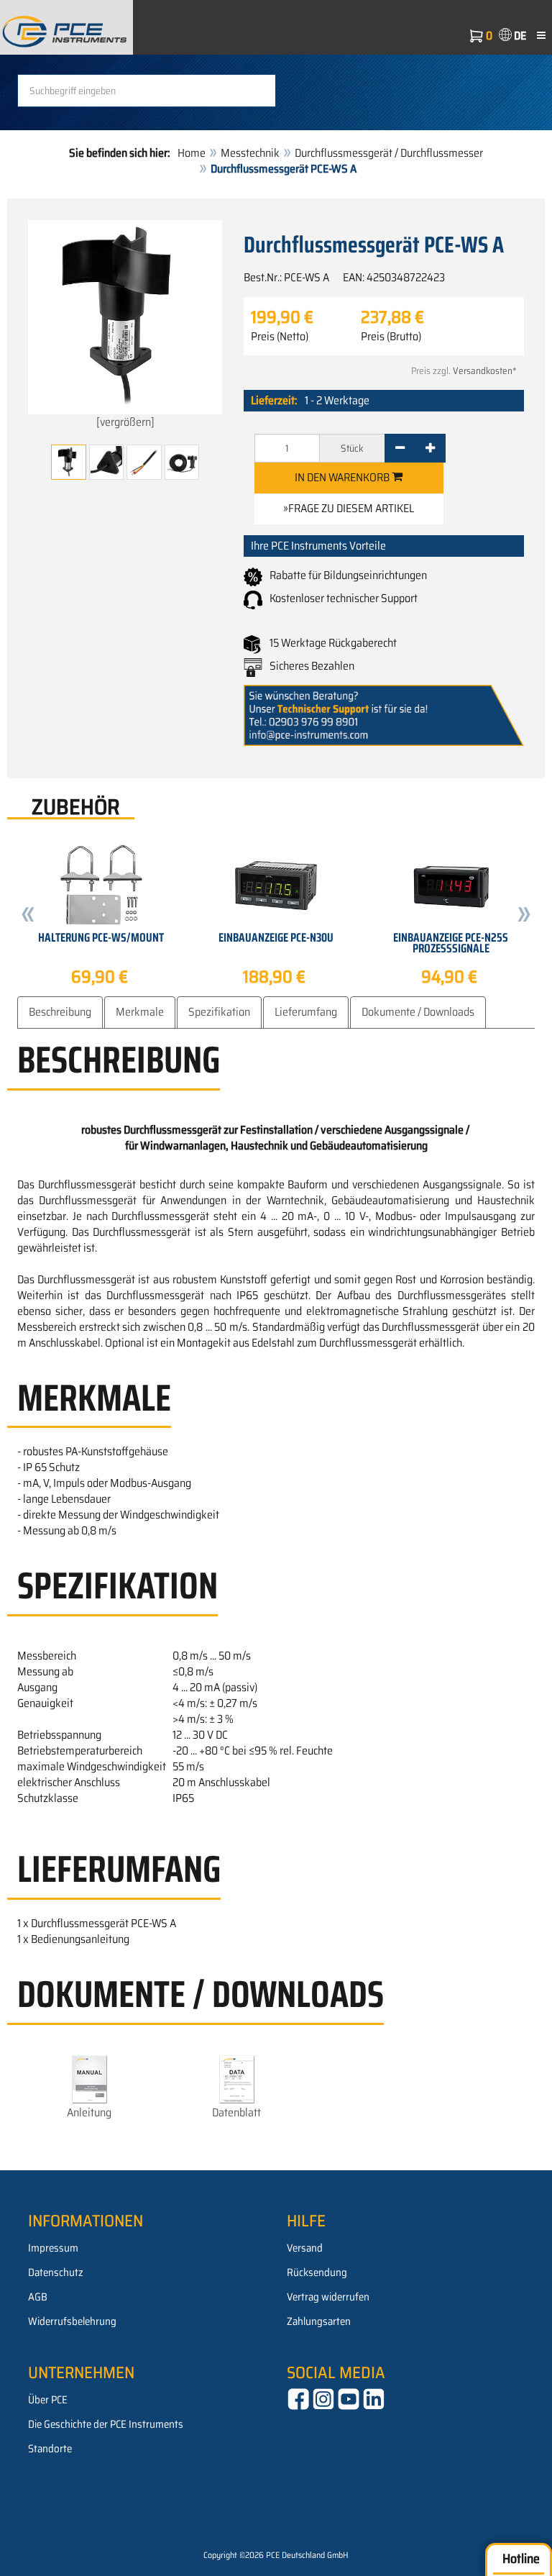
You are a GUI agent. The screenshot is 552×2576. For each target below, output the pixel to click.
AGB (38, 2297)
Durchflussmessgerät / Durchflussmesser (389, 153)
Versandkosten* (485, 371)
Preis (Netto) (280, 337)
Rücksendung (317, 2272)
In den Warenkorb (343, 477)
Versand (305, 2248)
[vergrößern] (125, 422)
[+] (430, 448)
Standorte (50, 2449)
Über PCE (48, 2400)
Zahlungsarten (319, 2321)
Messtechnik (250, 153)
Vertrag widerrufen (328, 2297)
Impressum (53, 2248)
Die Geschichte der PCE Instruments (106, 2424)
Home (192, 153)
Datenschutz (56, 2272)
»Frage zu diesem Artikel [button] (349, 508)
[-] (400, 448)
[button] (28, 916)
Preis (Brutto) (391, 337)
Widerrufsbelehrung (72, 2321)
